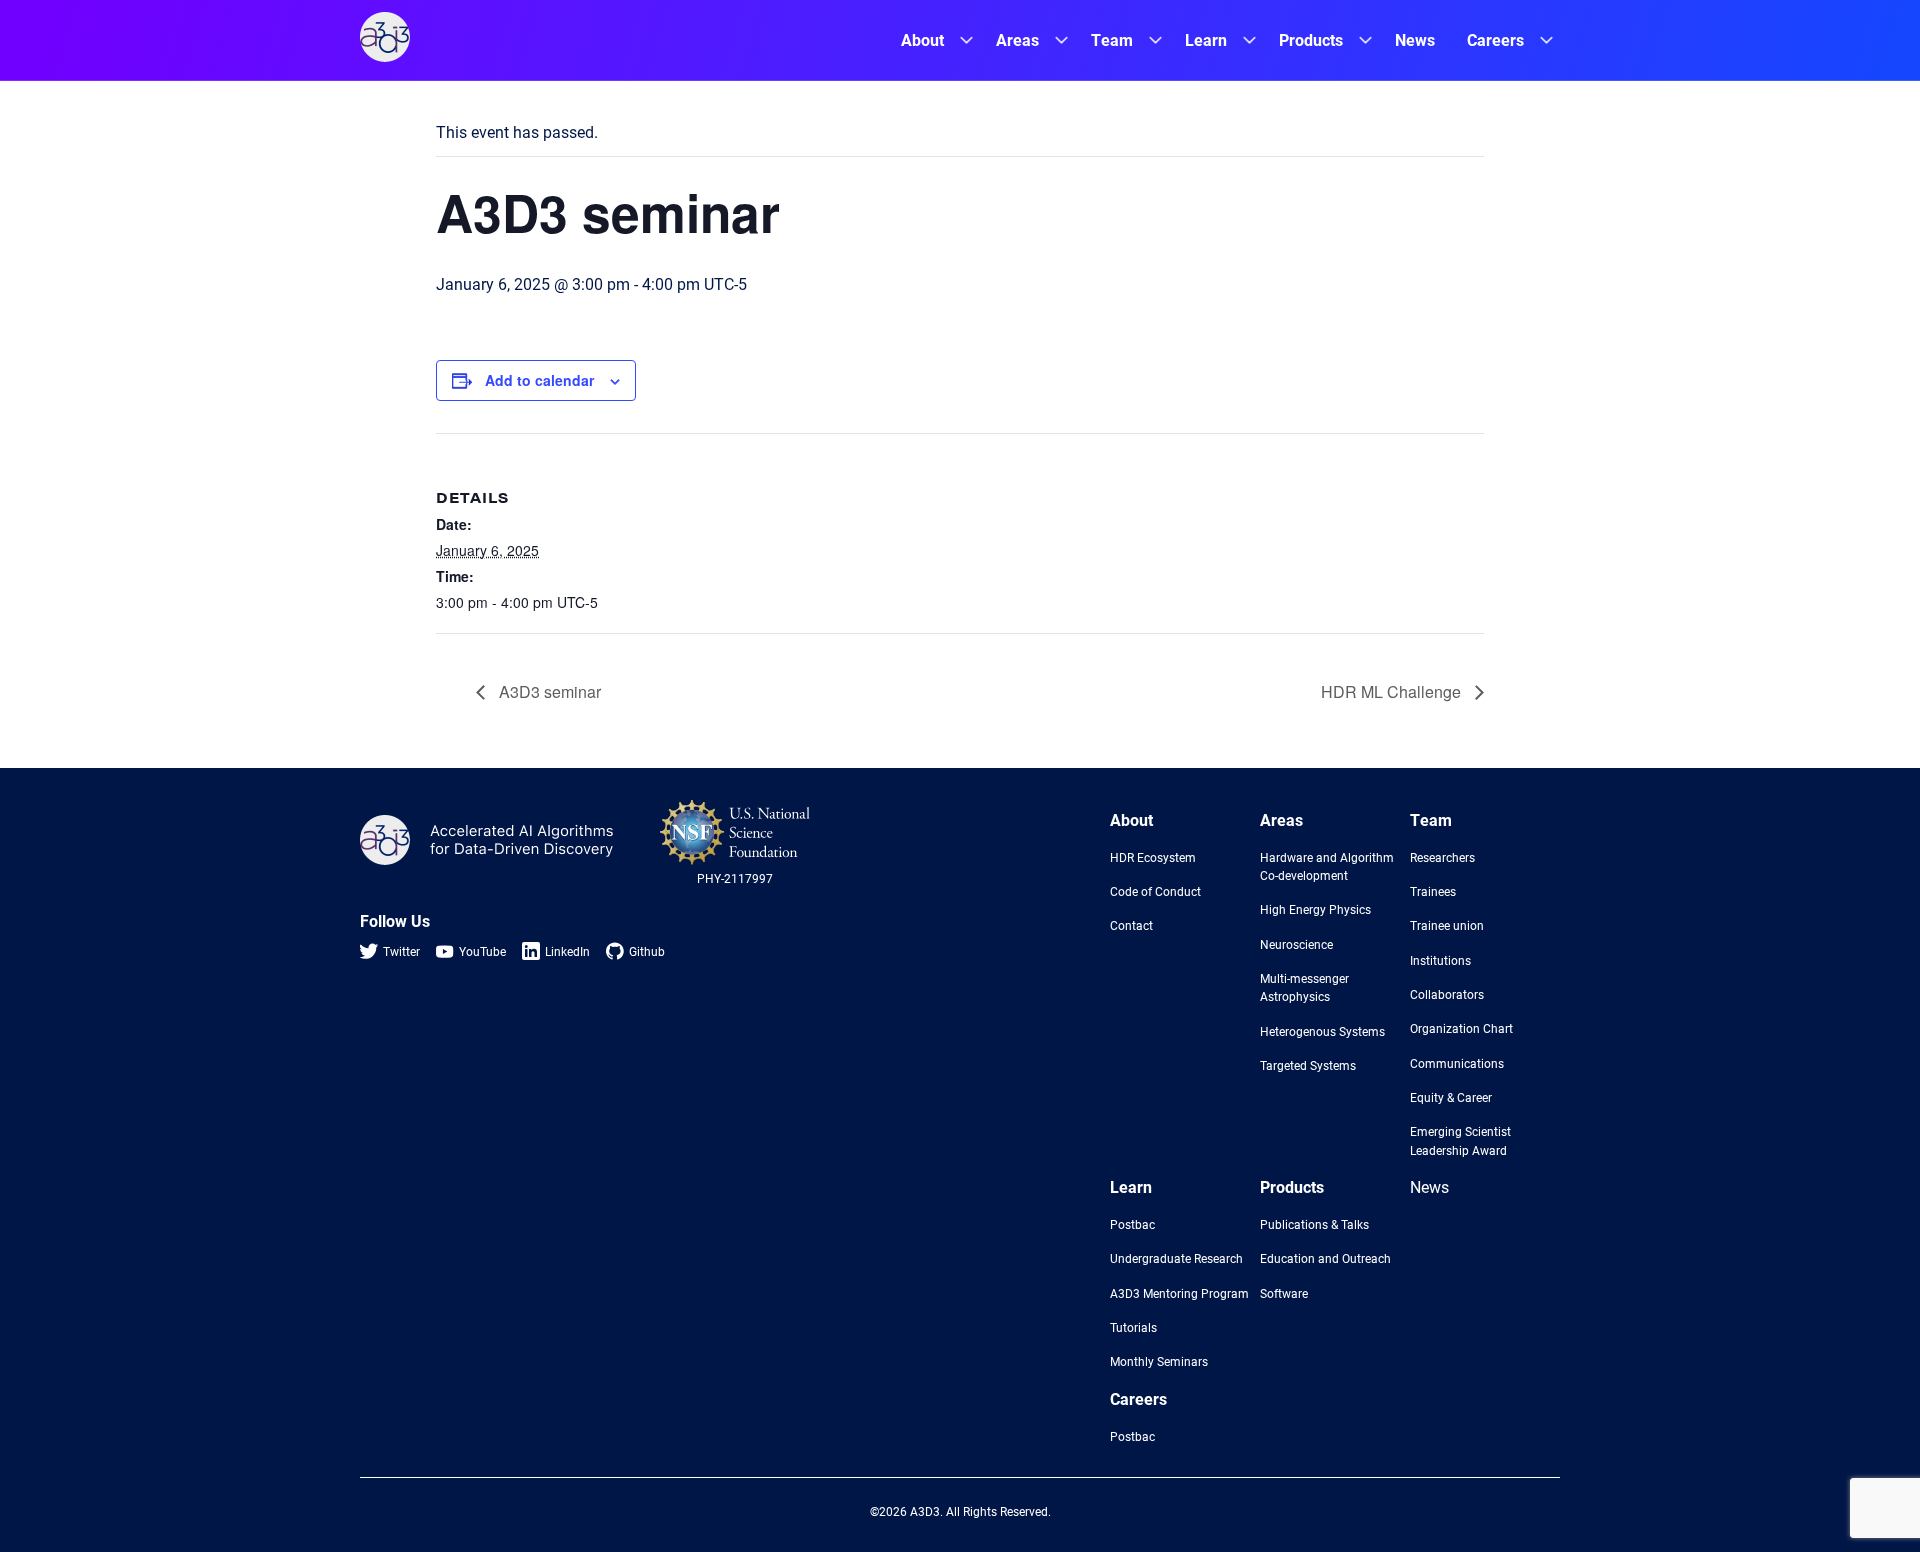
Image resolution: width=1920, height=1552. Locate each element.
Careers (1495, 39)
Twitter (401, 951)
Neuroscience (1296, 944)
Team (1112, 39)
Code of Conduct (1155, 891)
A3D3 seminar (548, 691)
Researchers (1442, 857)
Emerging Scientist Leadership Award (1460, 1140)
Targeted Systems (1308, 1065)
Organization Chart (1461, 1028)
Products (1311, 39)
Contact (1131, 925)
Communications (1457, 1063)
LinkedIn (567, 951)
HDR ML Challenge (1393, 691)
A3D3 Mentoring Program (1179, 1293)
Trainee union (1447, 925)
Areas (1017, 39)
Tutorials (1133, 1327)
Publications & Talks (1314, 1224)
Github (647, 951)
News (1415, 39)
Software (1284, 1293)
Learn (1206, 39)
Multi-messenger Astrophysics (1304, 987)
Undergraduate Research (1176, 1258)
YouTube (482, 951)
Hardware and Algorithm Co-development (1327, 866)
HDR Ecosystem (1153, 857)
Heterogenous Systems (1322, 1031)
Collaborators (1447, 994)
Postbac (1132, 1224)
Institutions (1440, 960)
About (922, 39)
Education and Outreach (1325, 1258)
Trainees (1433, 891)
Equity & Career (1451, 1097)
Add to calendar (539, 380)
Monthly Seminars (1159, 1361)
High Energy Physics (1315, 909)
